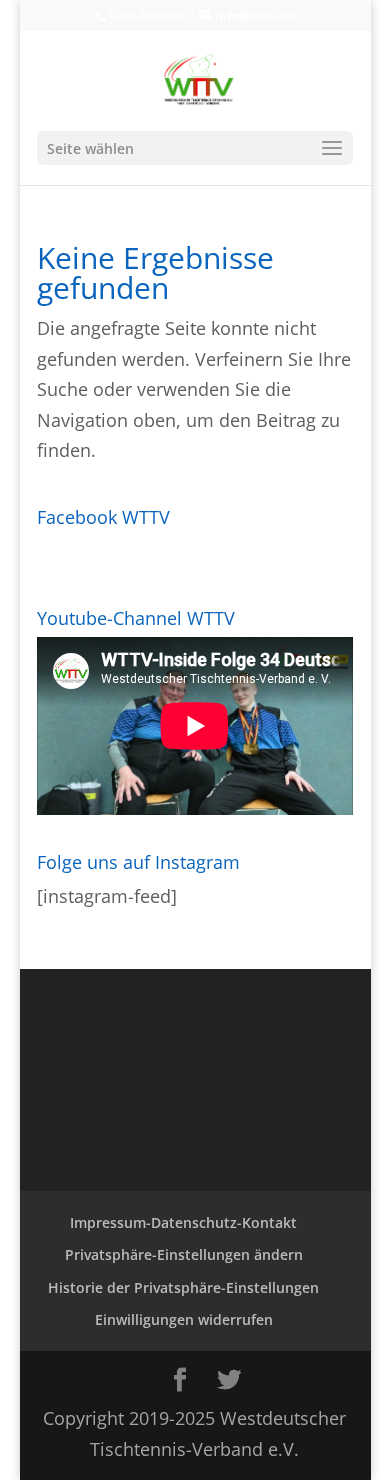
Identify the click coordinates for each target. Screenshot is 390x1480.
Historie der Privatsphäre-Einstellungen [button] (183, 1287)
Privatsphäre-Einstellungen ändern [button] (184, 1254)
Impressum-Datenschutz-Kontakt (183, 1222)
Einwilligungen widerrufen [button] (184, 1319)
